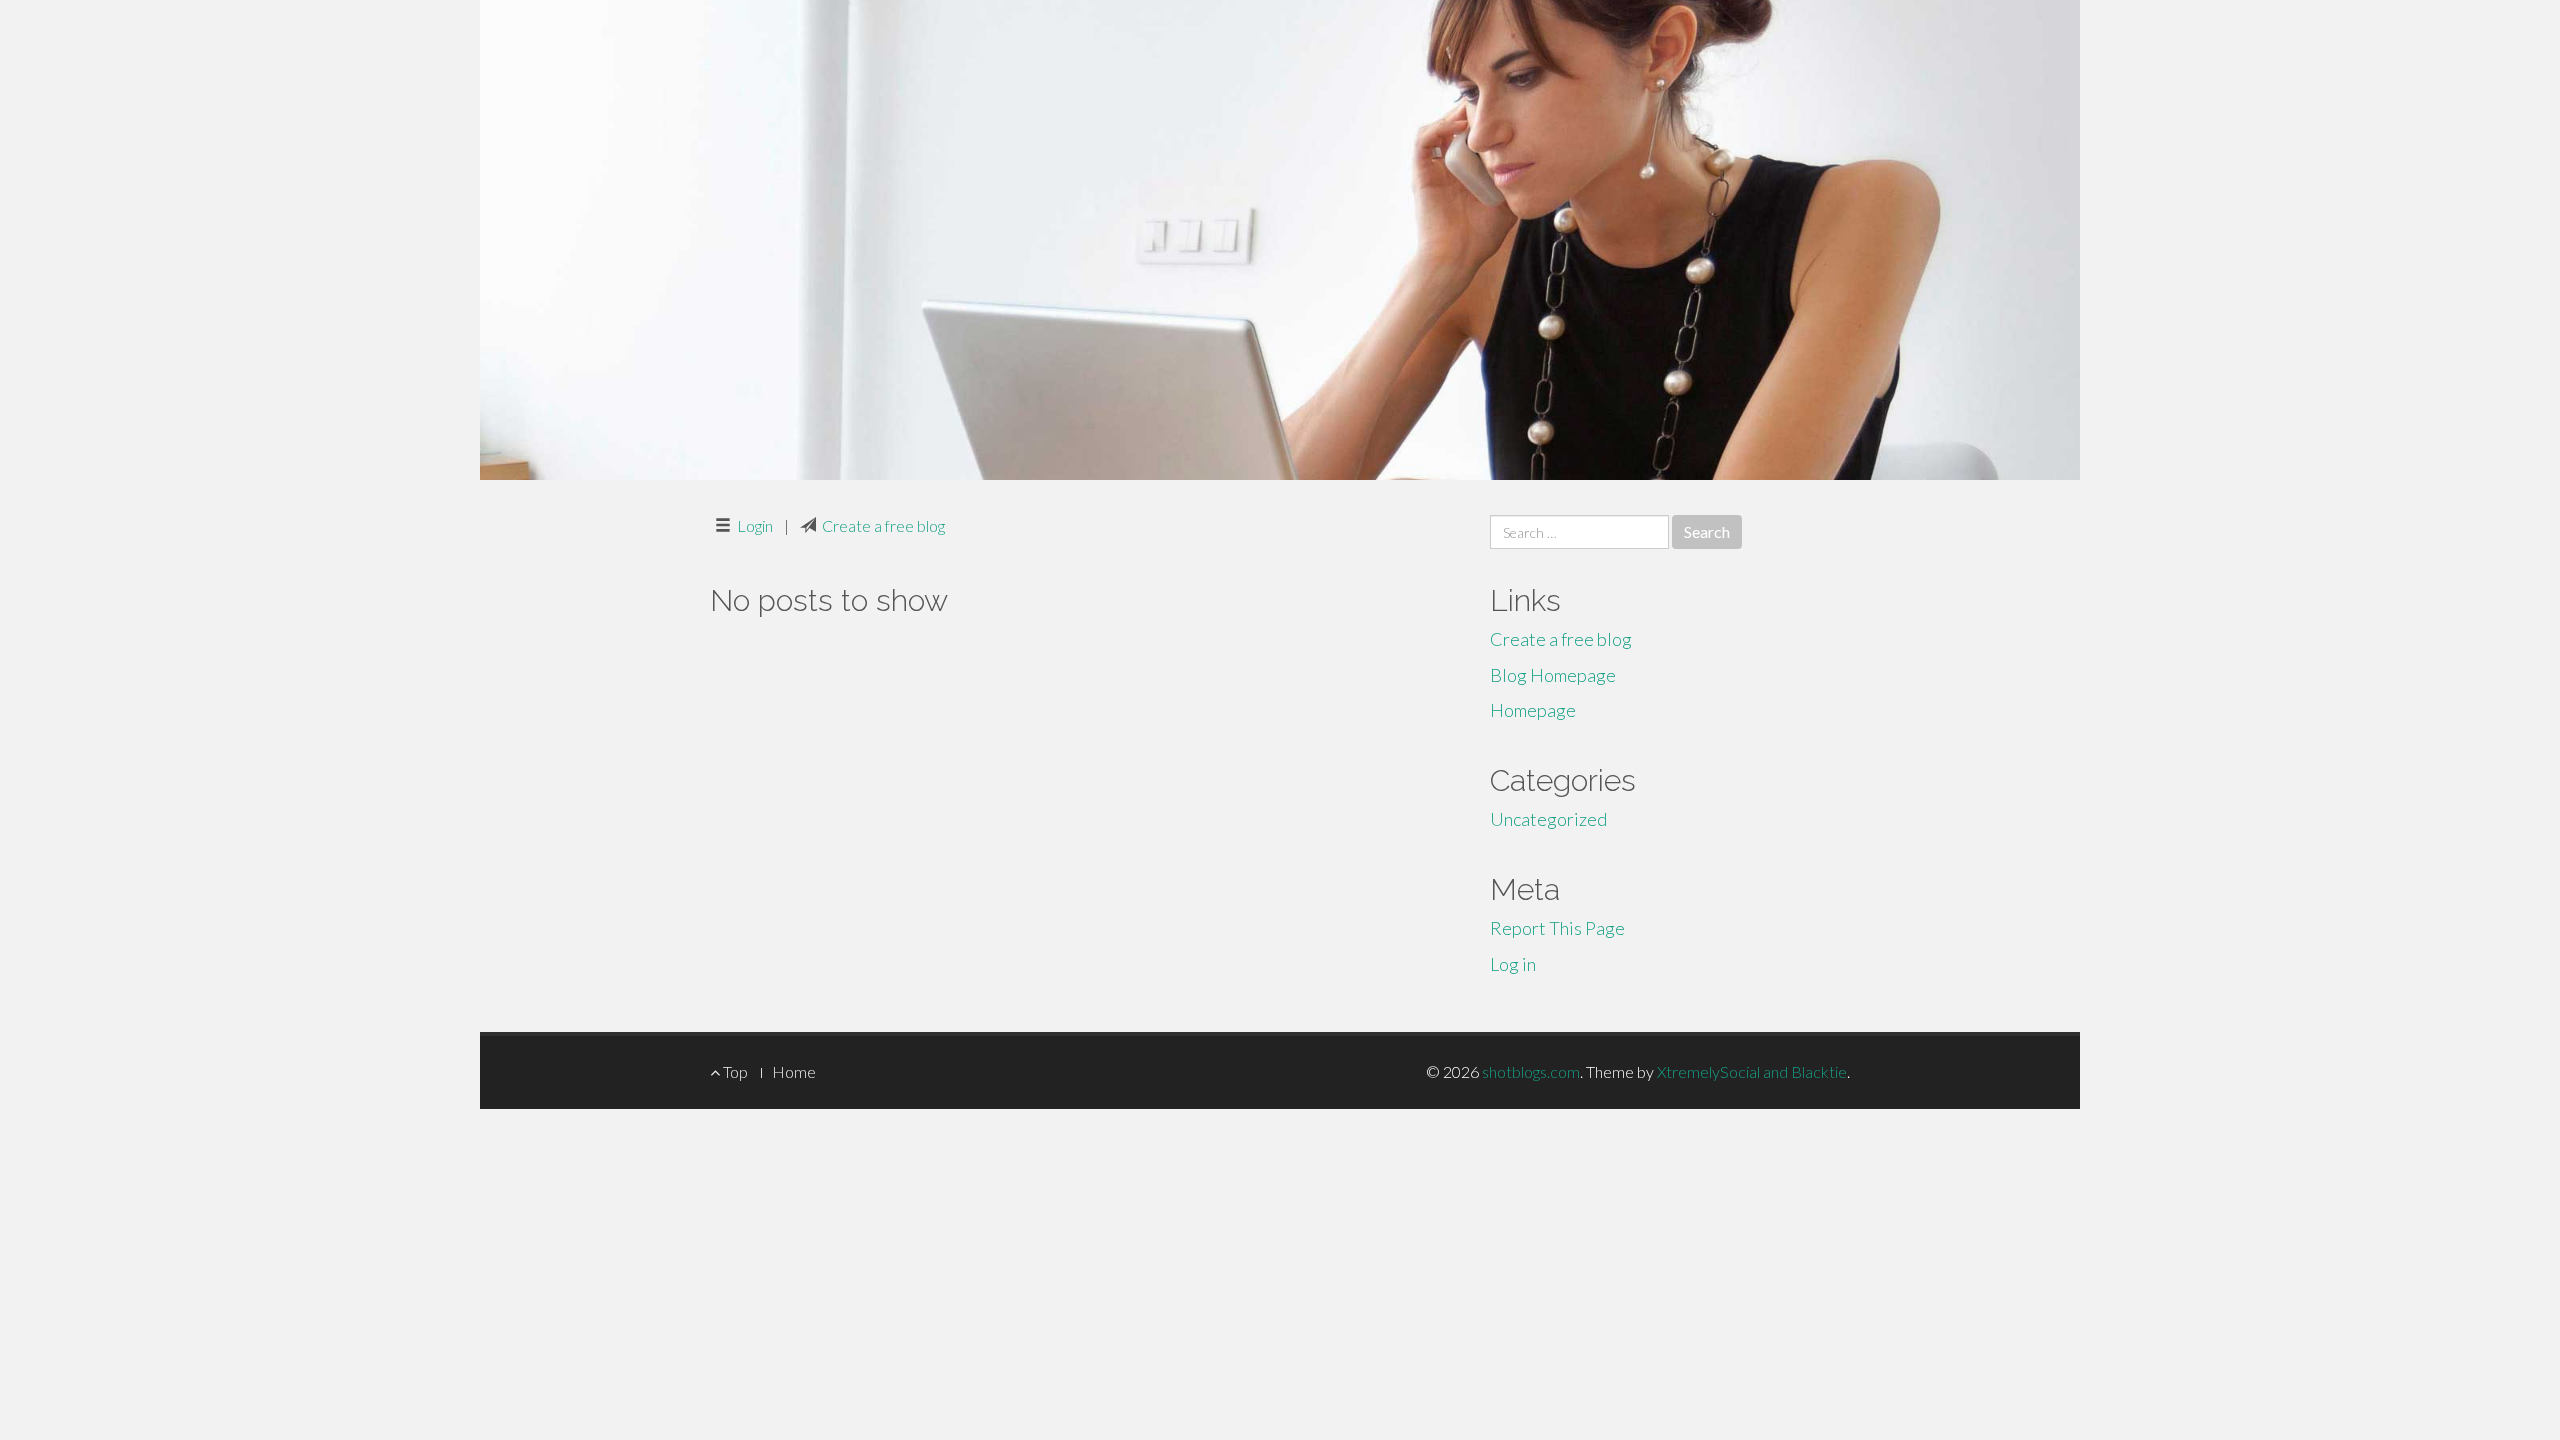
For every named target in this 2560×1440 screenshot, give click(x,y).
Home (794, 1071)
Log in (1513, 964)
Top (734, 1071)
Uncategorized (1548, 819)
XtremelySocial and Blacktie (1752, 1071)
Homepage (1533, 710)
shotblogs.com (1531, 1071)
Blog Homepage (1553, 675)
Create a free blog (883, 525)
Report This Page (1557, 928)
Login (755, 525)
